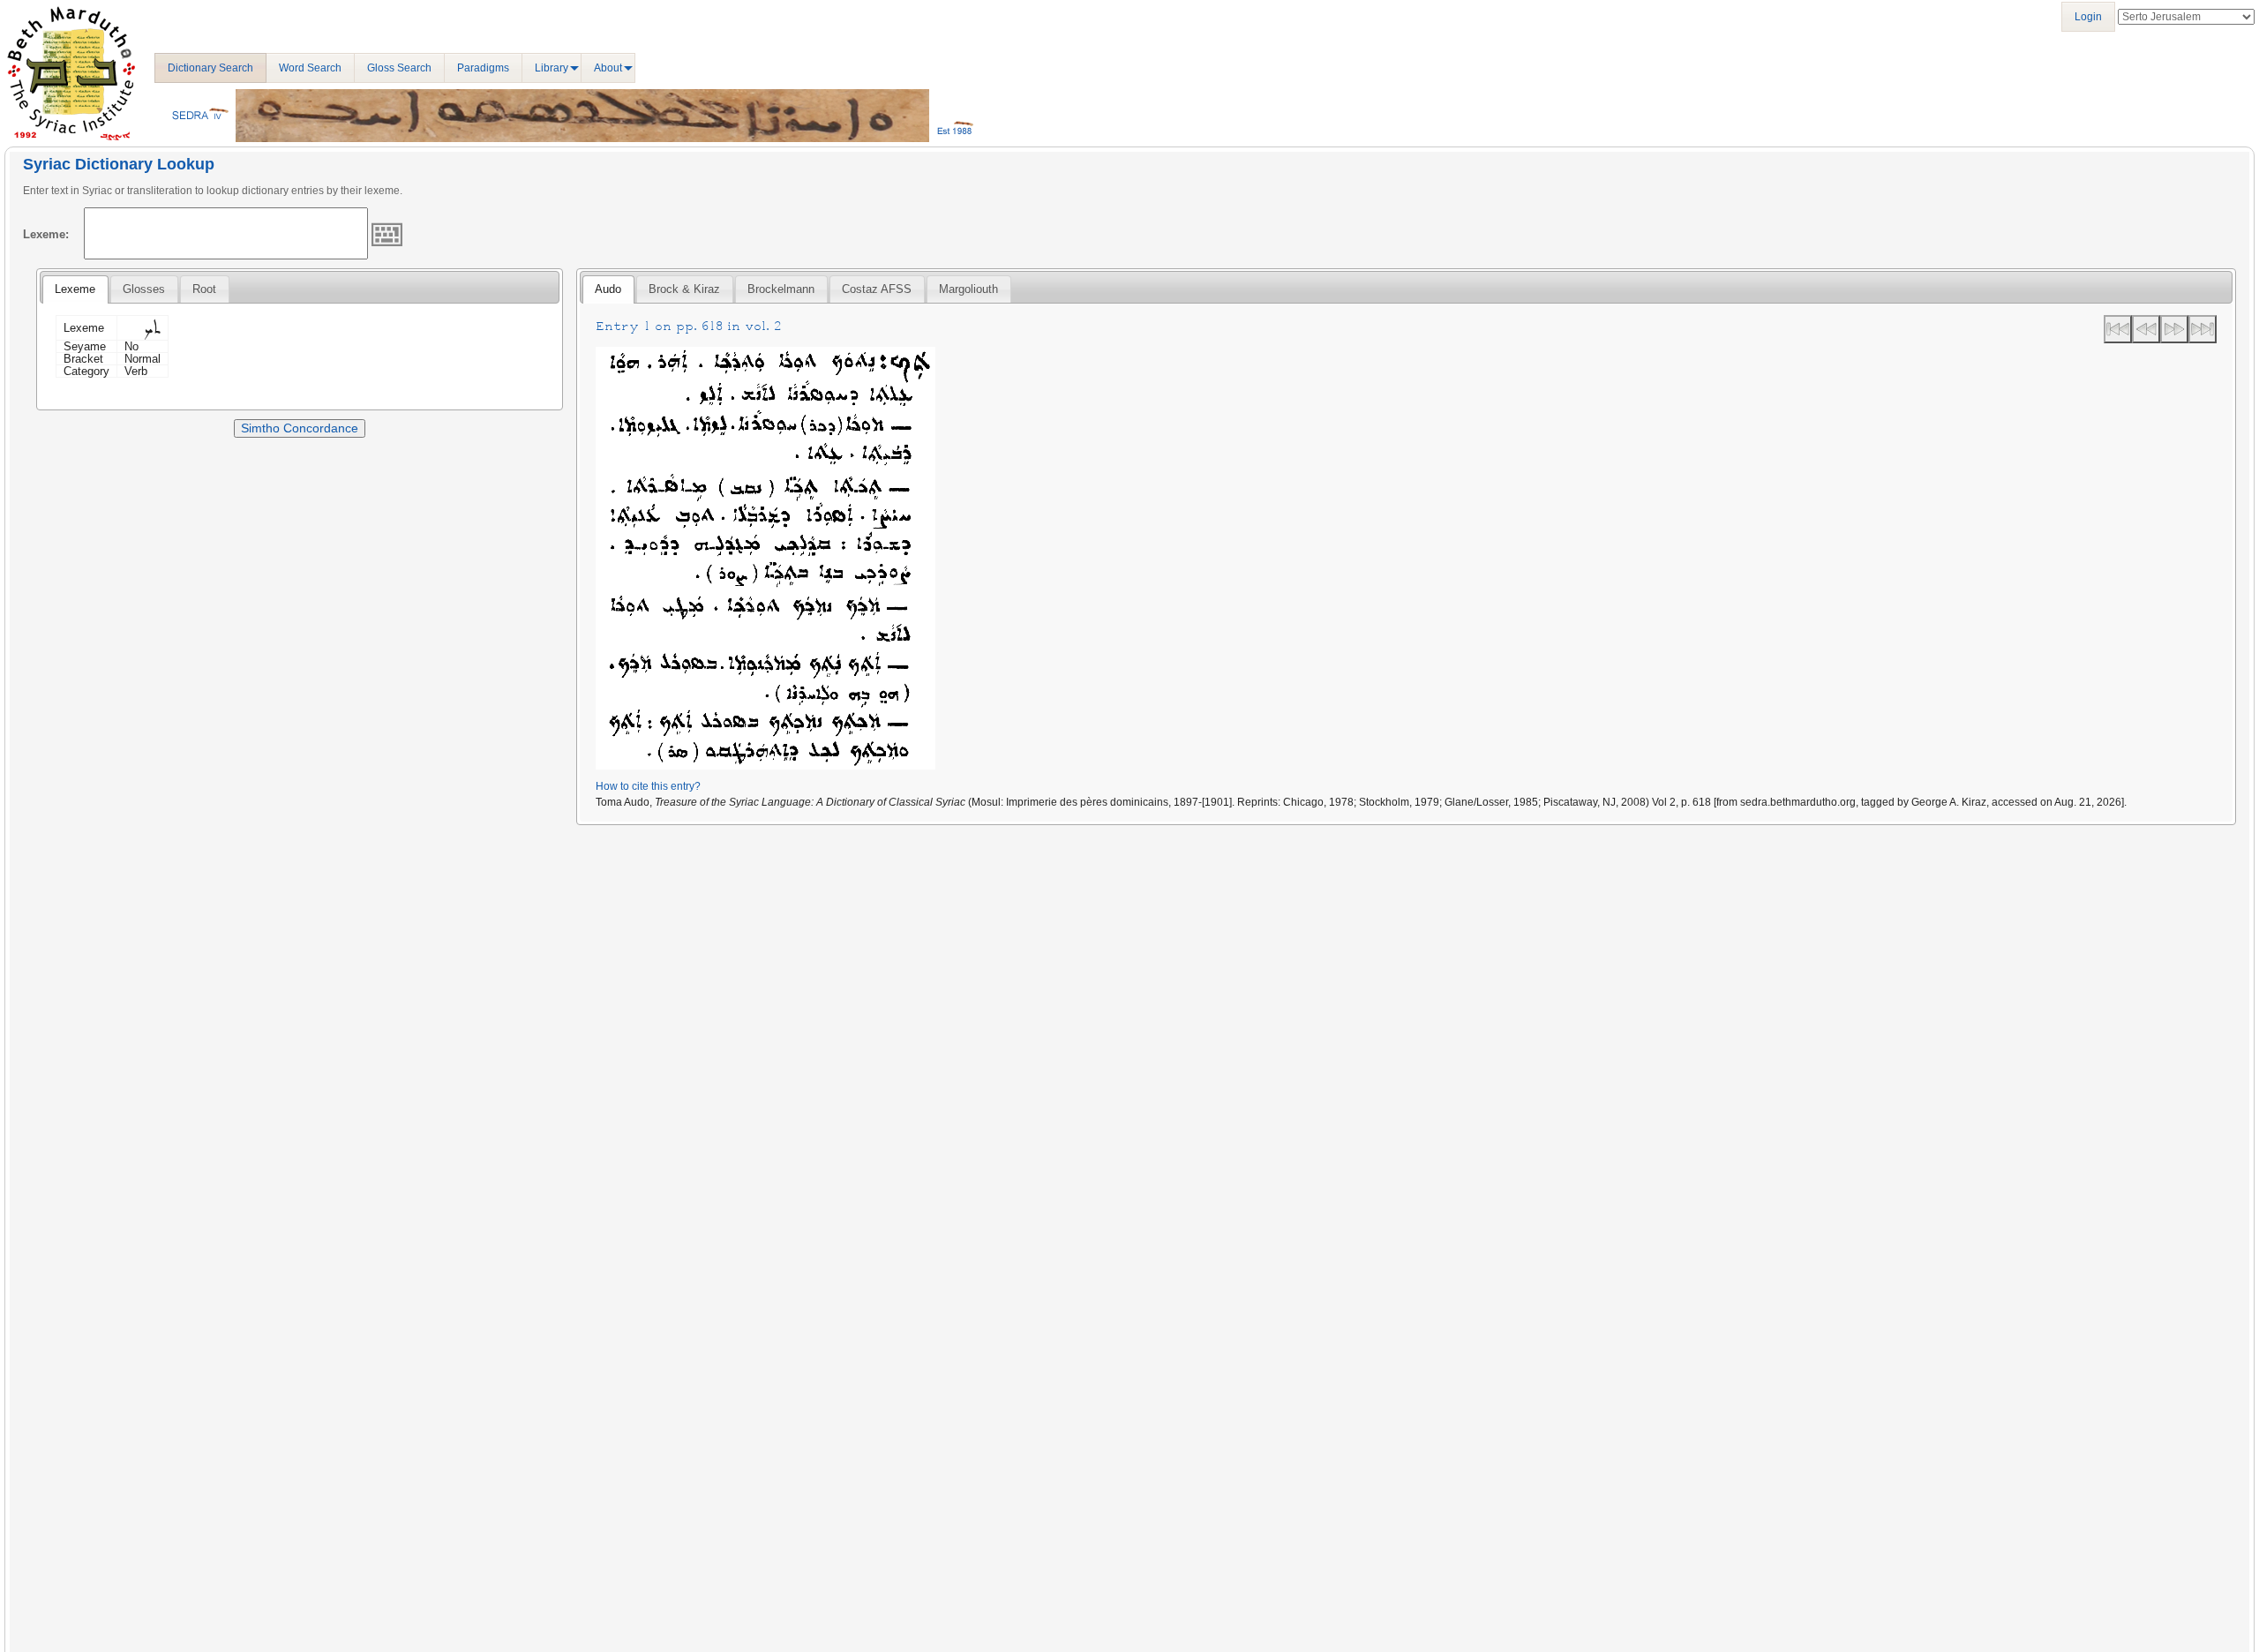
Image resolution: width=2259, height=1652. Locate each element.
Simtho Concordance (300, 428)
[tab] (75, 289)
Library (552, 68)
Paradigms (483, 68)
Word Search (310, 68)
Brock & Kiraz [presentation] (684, 289)
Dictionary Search (210, 68)
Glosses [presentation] (144, 289)
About (608, 68)
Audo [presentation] (608, 289)
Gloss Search (399, 68)
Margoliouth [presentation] (968, 289)
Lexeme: (46, 234)
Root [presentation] (204, 289)
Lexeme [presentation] (75, 289)
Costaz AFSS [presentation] (877, 289)
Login (2088, 17)
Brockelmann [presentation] (781, 289)
